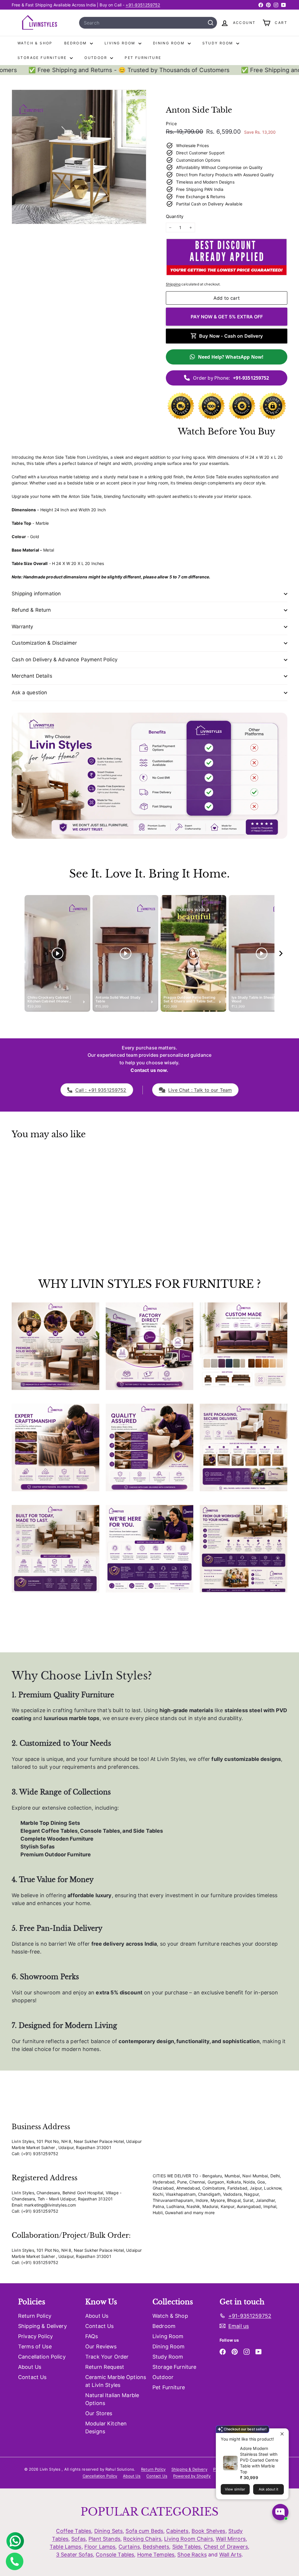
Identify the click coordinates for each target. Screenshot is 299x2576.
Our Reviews (101, 2346)
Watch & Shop (35, 43)
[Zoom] (79, 157)
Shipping (173, 284)
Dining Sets (109, 2531)
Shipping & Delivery (42, 2326)
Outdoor (97, 58)
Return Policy (35, 2316)
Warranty (22, 627)
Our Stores (99, 2413)
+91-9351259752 (143, 5)
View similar (235, 2489)
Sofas (78, 2539)
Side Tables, (187, 2547)
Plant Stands (104, 2539)
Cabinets (177, 2531)
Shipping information (36, 594)
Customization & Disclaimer (44, 643)
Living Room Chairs (188, 2539)
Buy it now (227, 317)
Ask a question (29, 693)
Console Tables (115, 2555)
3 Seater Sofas (74, 2555)
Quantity (175, 216)
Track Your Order (107, 2357)
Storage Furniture (43, 58)
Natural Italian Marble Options (112, 2399)
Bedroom (76, 43)
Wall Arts (230, 2555)
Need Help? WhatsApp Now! (231, 357)
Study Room (219, 43)
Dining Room (170, 43)
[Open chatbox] (280, 2512)
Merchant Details (32, 676)
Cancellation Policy (42, 2357)
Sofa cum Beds (144, 2531)
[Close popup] (283, 2434)
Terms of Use (35, 2346)
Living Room (121, 43)
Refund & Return (31, 610)
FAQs (92, 2336)
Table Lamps (66, 2547)
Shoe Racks (192, 2555)
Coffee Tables (74, 2531)
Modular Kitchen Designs (106, 2427)
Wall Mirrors (231, 2539)
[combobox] (148, 23)
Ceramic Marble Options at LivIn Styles (116, 2381)
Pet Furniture (143, 58)
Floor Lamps (100, 2547)
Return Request (105, 2367)
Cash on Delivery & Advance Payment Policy (65, 660)
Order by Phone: (231, 378)
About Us (30, 2367)
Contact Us (32, 2377)
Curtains (129, 2547)
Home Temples (156, 2555)
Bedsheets (156, 2547)
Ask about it (268, 2489)
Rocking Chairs (142, 2539)
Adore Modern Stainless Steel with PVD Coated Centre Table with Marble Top (259, 2460)
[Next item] (281, 954)
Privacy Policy (35, 2336)
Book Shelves (208, 2531)
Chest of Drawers (226, 2547)
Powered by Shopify (192, 2476)
